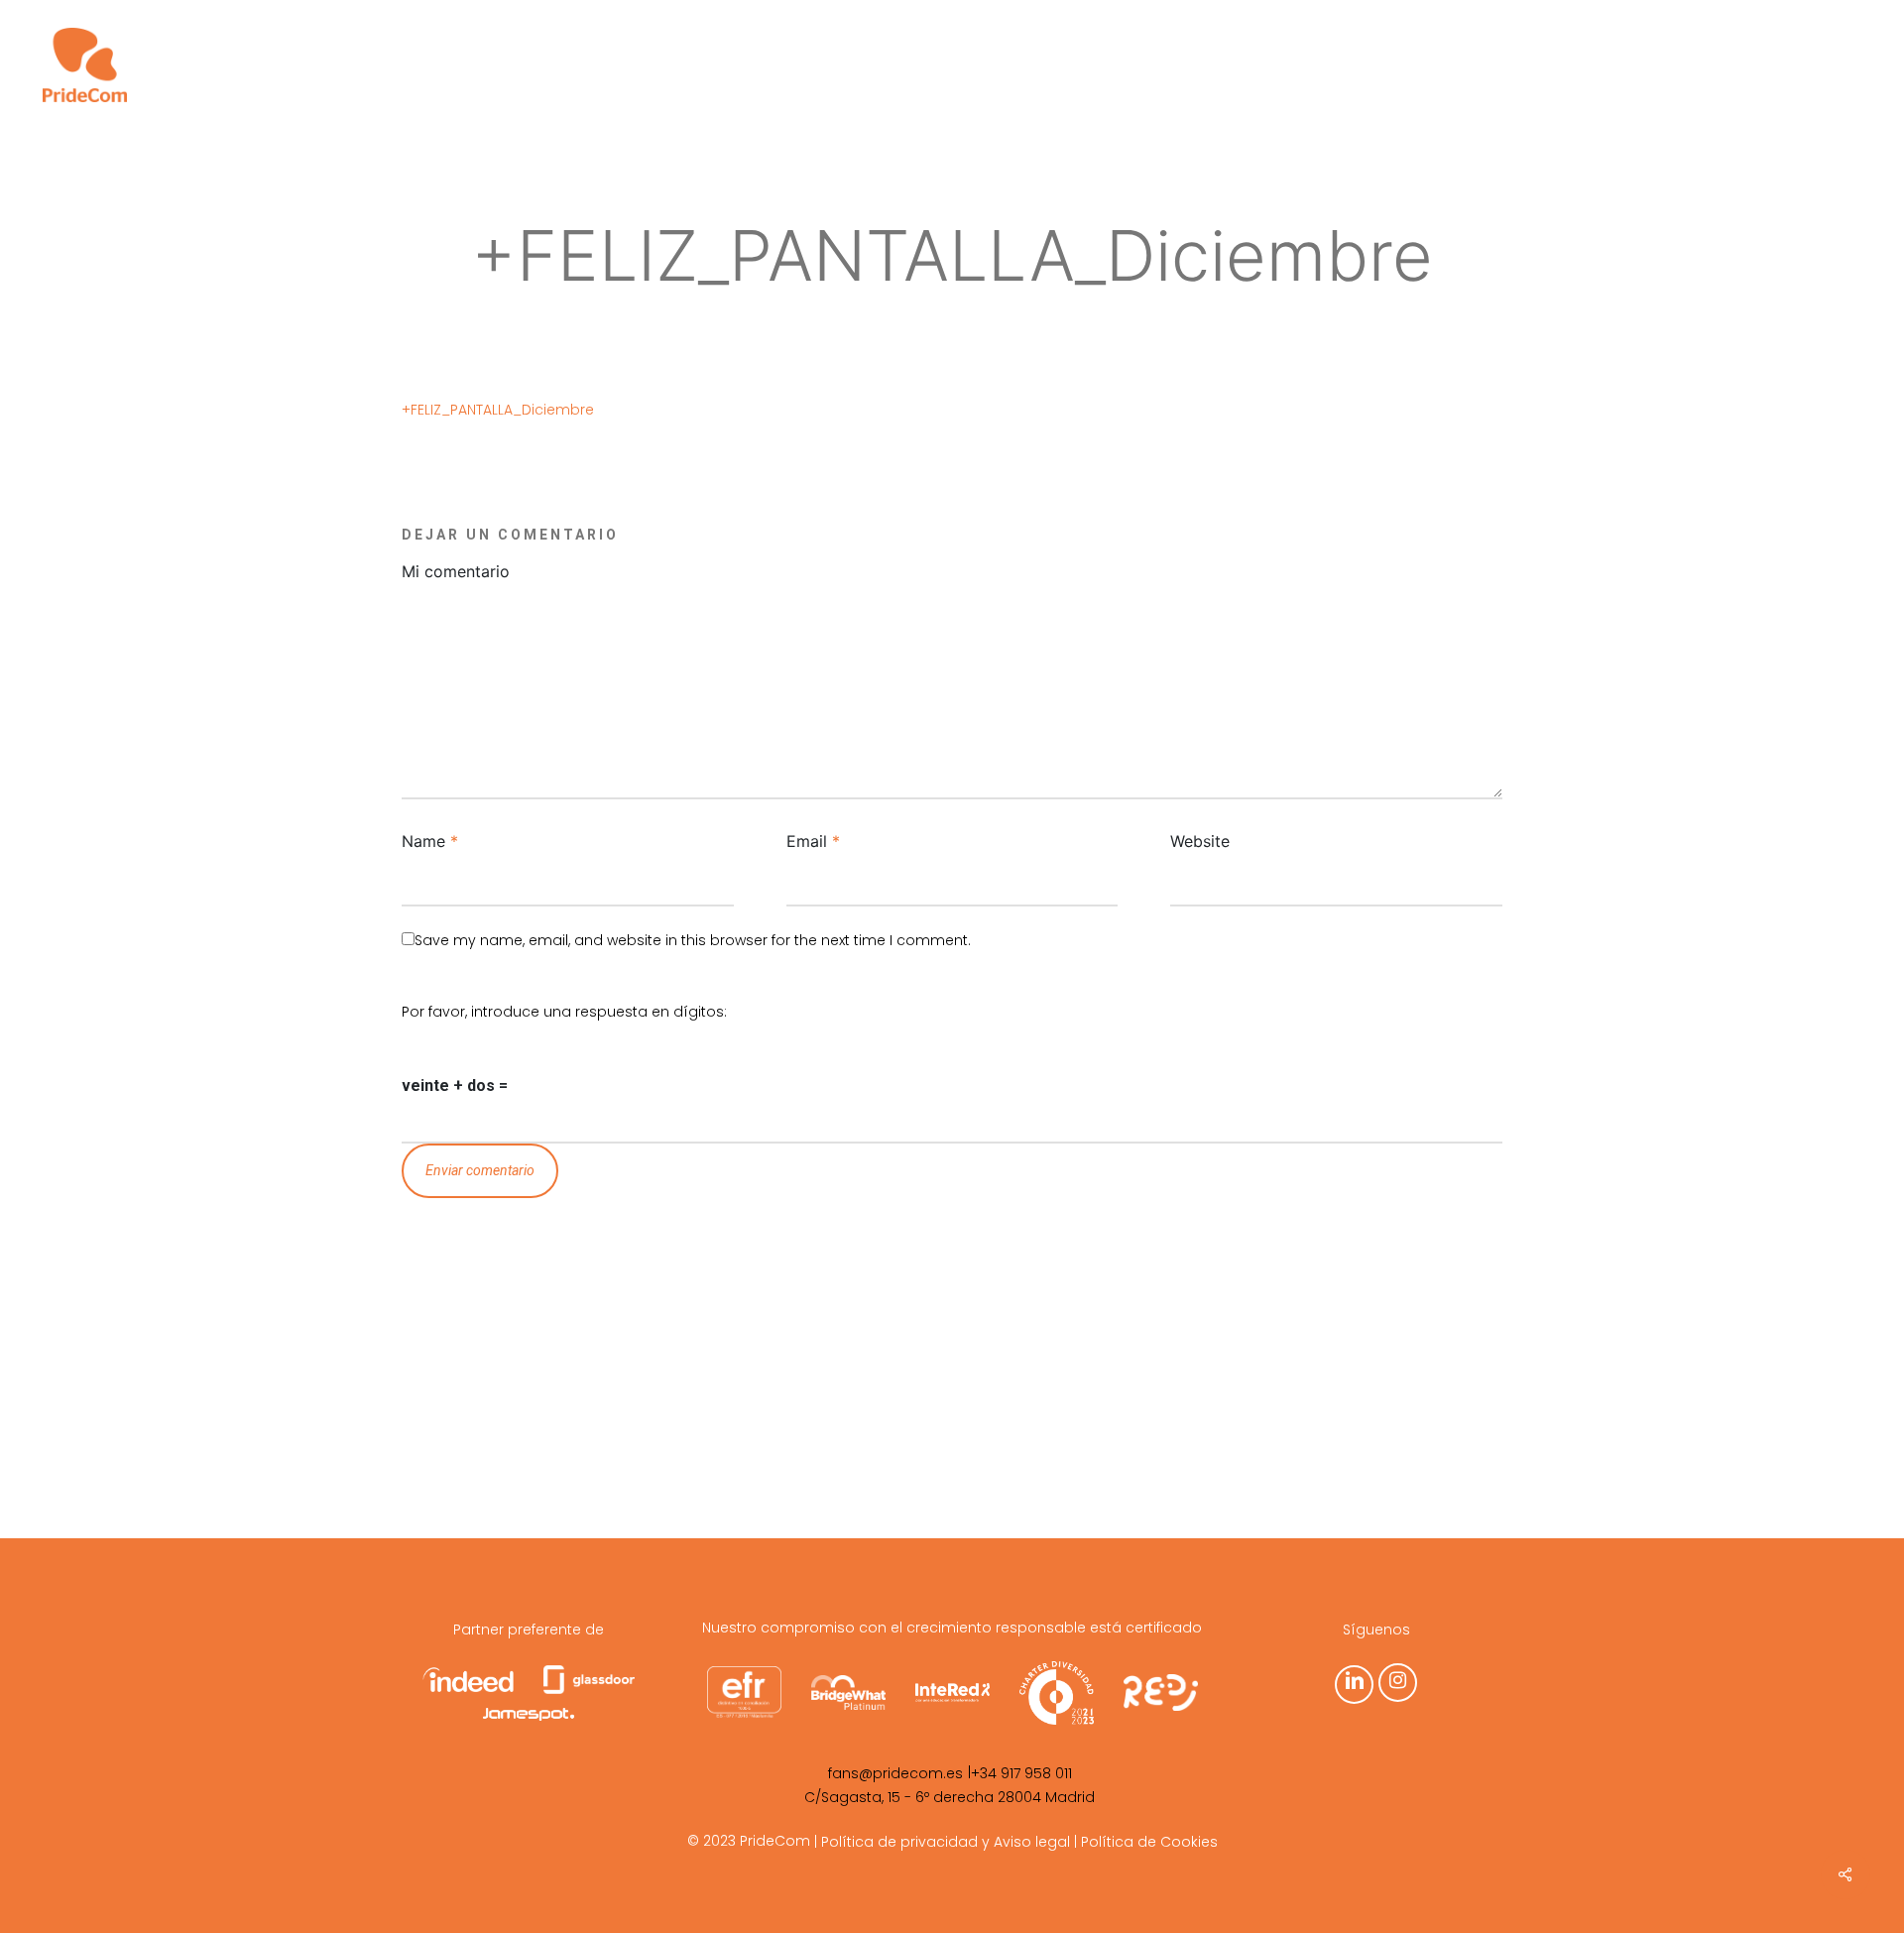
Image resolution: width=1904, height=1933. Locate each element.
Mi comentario (456, 571)
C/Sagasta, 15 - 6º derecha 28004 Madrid (950, 1797)
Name (430, 841)
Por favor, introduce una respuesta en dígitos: (564, 1012)
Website (1200, 841)
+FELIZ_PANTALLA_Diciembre (498, 410)
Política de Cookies (1149, 1842)
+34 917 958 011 (1021, 1773)
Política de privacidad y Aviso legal (946, 1842)
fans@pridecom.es (895, 1773)
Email (813, 841)
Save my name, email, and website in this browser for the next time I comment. (693, 940)
